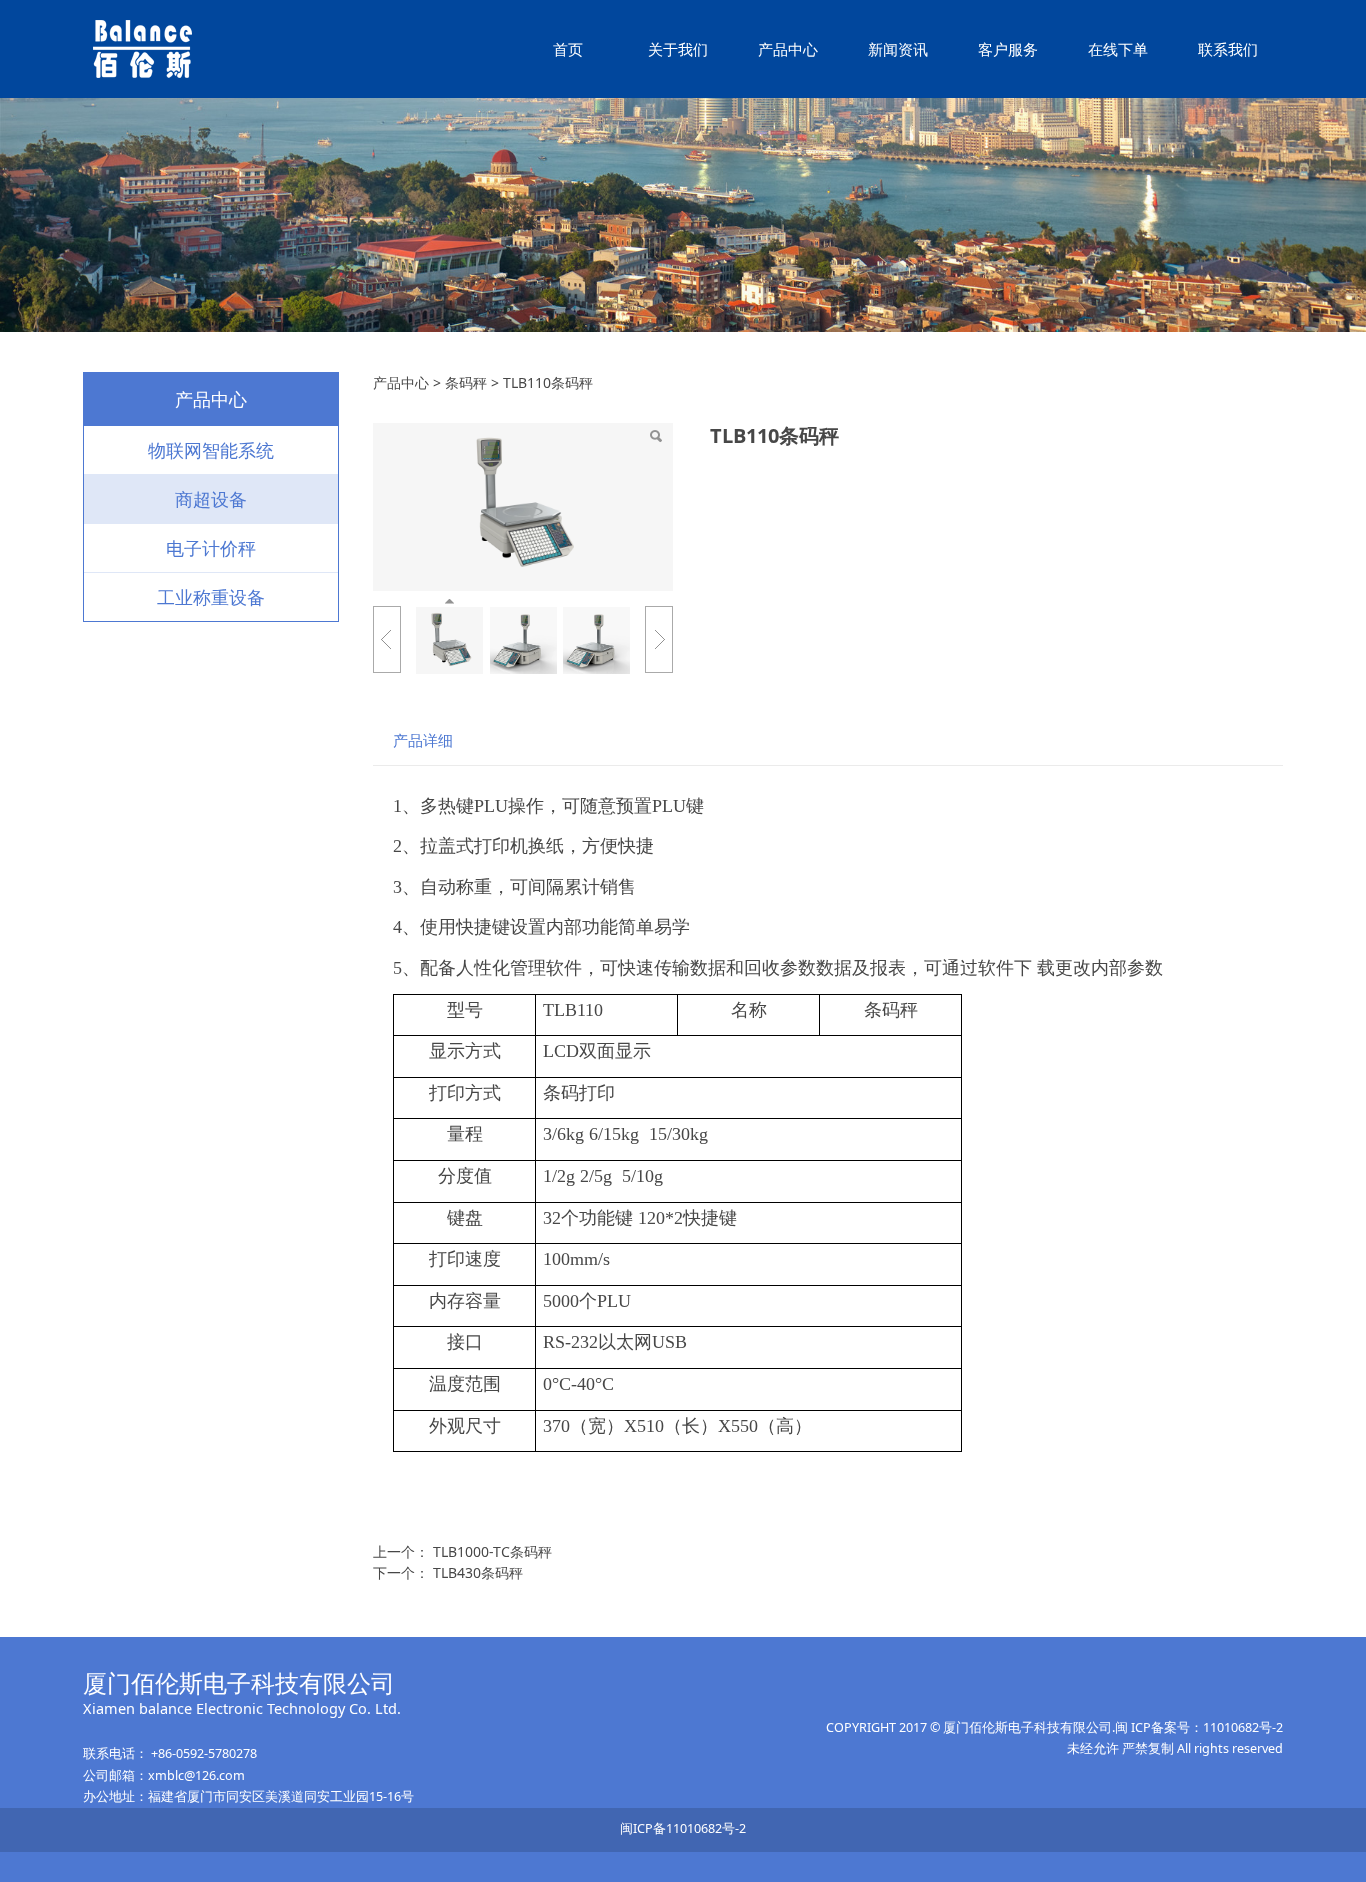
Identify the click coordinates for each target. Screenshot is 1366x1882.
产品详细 (423, 740)
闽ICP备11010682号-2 (683, 1828)
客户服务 (1008, 49)
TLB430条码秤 (478, 1572)
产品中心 (788, 49)
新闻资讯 (898, 49)
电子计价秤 (211, 548)
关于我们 (678, 49)
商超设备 (211, 499)
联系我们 (1228, 49)
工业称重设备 (211, 597)
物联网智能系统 (211, 450)
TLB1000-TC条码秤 (492, 1551)
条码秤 (466, 382)
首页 (568, 49)
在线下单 (1118, 49)
